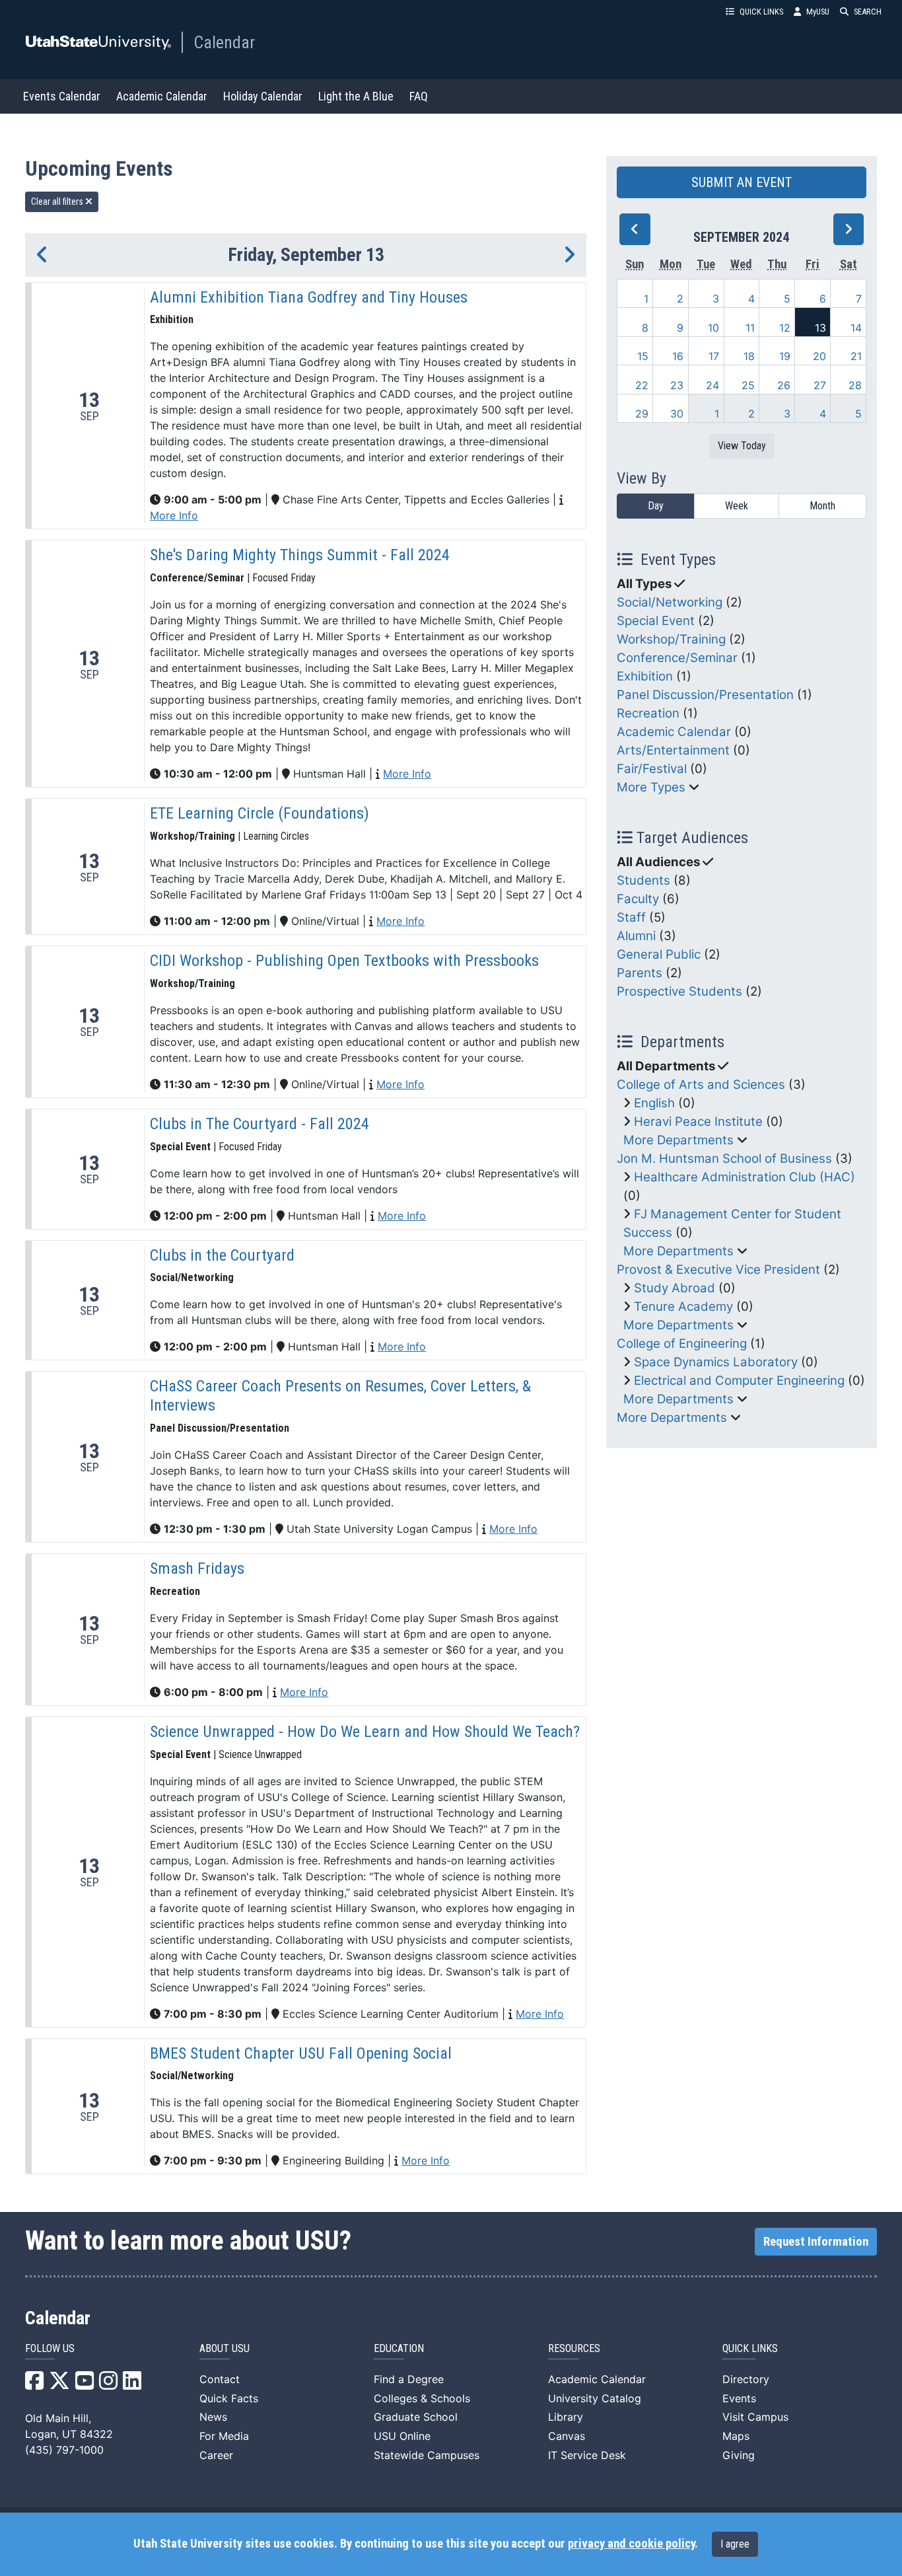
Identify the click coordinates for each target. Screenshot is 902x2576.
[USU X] (59, 2384)
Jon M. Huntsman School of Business (724, 1159)
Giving (739, 2455)
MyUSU (818, 12)
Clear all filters (58, 202)
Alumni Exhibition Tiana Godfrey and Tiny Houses (309, 297)
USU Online (402, 2436)
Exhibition (645, 676)
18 (749, 356)
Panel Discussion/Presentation (705, 695)
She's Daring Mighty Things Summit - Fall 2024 (300, 555)
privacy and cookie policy (631, 2544)
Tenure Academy (683, 1306)
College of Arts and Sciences (701, 1085)
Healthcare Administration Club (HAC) (745, 1177)
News (213, 2417)
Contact (220, 2379)
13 (820, 328)
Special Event (656, 621)
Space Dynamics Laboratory (716, 1362)
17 (714, 356)
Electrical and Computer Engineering (739, 1380)
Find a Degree (409, 2379)
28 (855, 385)
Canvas (567, 2436)
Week (737, 506)
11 (750, 328)
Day (656, 506)
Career (216, 2455)
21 (856, 356)
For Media (224, 2436)
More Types (651, 787)
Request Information (816, 2242)
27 (820, 385)
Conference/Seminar (677, 658)
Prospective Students (679, 991)
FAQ (419, 96)
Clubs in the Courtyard (222, 1255)
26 (784, 385)
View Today (742, 446)
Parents (640, 973)
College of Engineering (682, 1343)
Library (566, 2417)
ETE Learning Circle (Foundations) (260, 813)
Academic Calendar (162, 96)
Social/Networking (670, 602)
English (654, 1103)
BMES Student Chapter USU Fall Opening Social (301, 2053)
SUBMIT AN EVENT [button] (742, 182)
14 (856, 328)
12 (785, 328)
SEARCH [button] (868, 12)
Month (822, 506)
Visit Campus (755, 2417)
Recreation (648, 713)
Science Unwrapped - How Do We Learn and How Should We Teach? (365, 1732)
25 (748, 385)
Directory (746, 2379)
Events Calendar (62, 96)
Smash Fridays (197, 1568)
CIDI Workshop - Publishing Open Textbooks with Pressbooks (344, 961)
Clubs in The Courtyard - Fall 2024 (260, 1124)
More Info (174, 515)
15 (643, 356)
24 (712, 385)
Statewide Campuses (427, 2455)
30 (677, 414)
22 (642, 385)
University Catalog (595, 2398)
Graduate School (416, 2417)
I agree (735, 2544)
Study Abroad (675, 1288)
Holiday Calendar (263, 96)
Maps (736, 2436)
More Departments (678, 1140)
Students (643, 880)
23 (677, 385)
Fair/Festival (652, 769)
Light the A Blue (356, 96)
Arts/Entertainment (673, 750)
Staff (631, 917)
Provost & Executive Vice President (718, 1270)
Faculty (638, 899)
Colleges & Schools (422, 2398)
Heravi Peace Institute (698, 1122)
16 (678, 356)
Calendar (224, 42)
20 (819, 356)
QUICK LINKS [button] (761, 12)
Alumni (636, 936)
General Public (659, 954)
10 (713, 328)
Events (739, 2398)
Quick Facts (229, 2398)
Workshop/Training (671, 639)
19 (785, 356)
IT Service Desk (587, 2455)
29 (642, 414)
